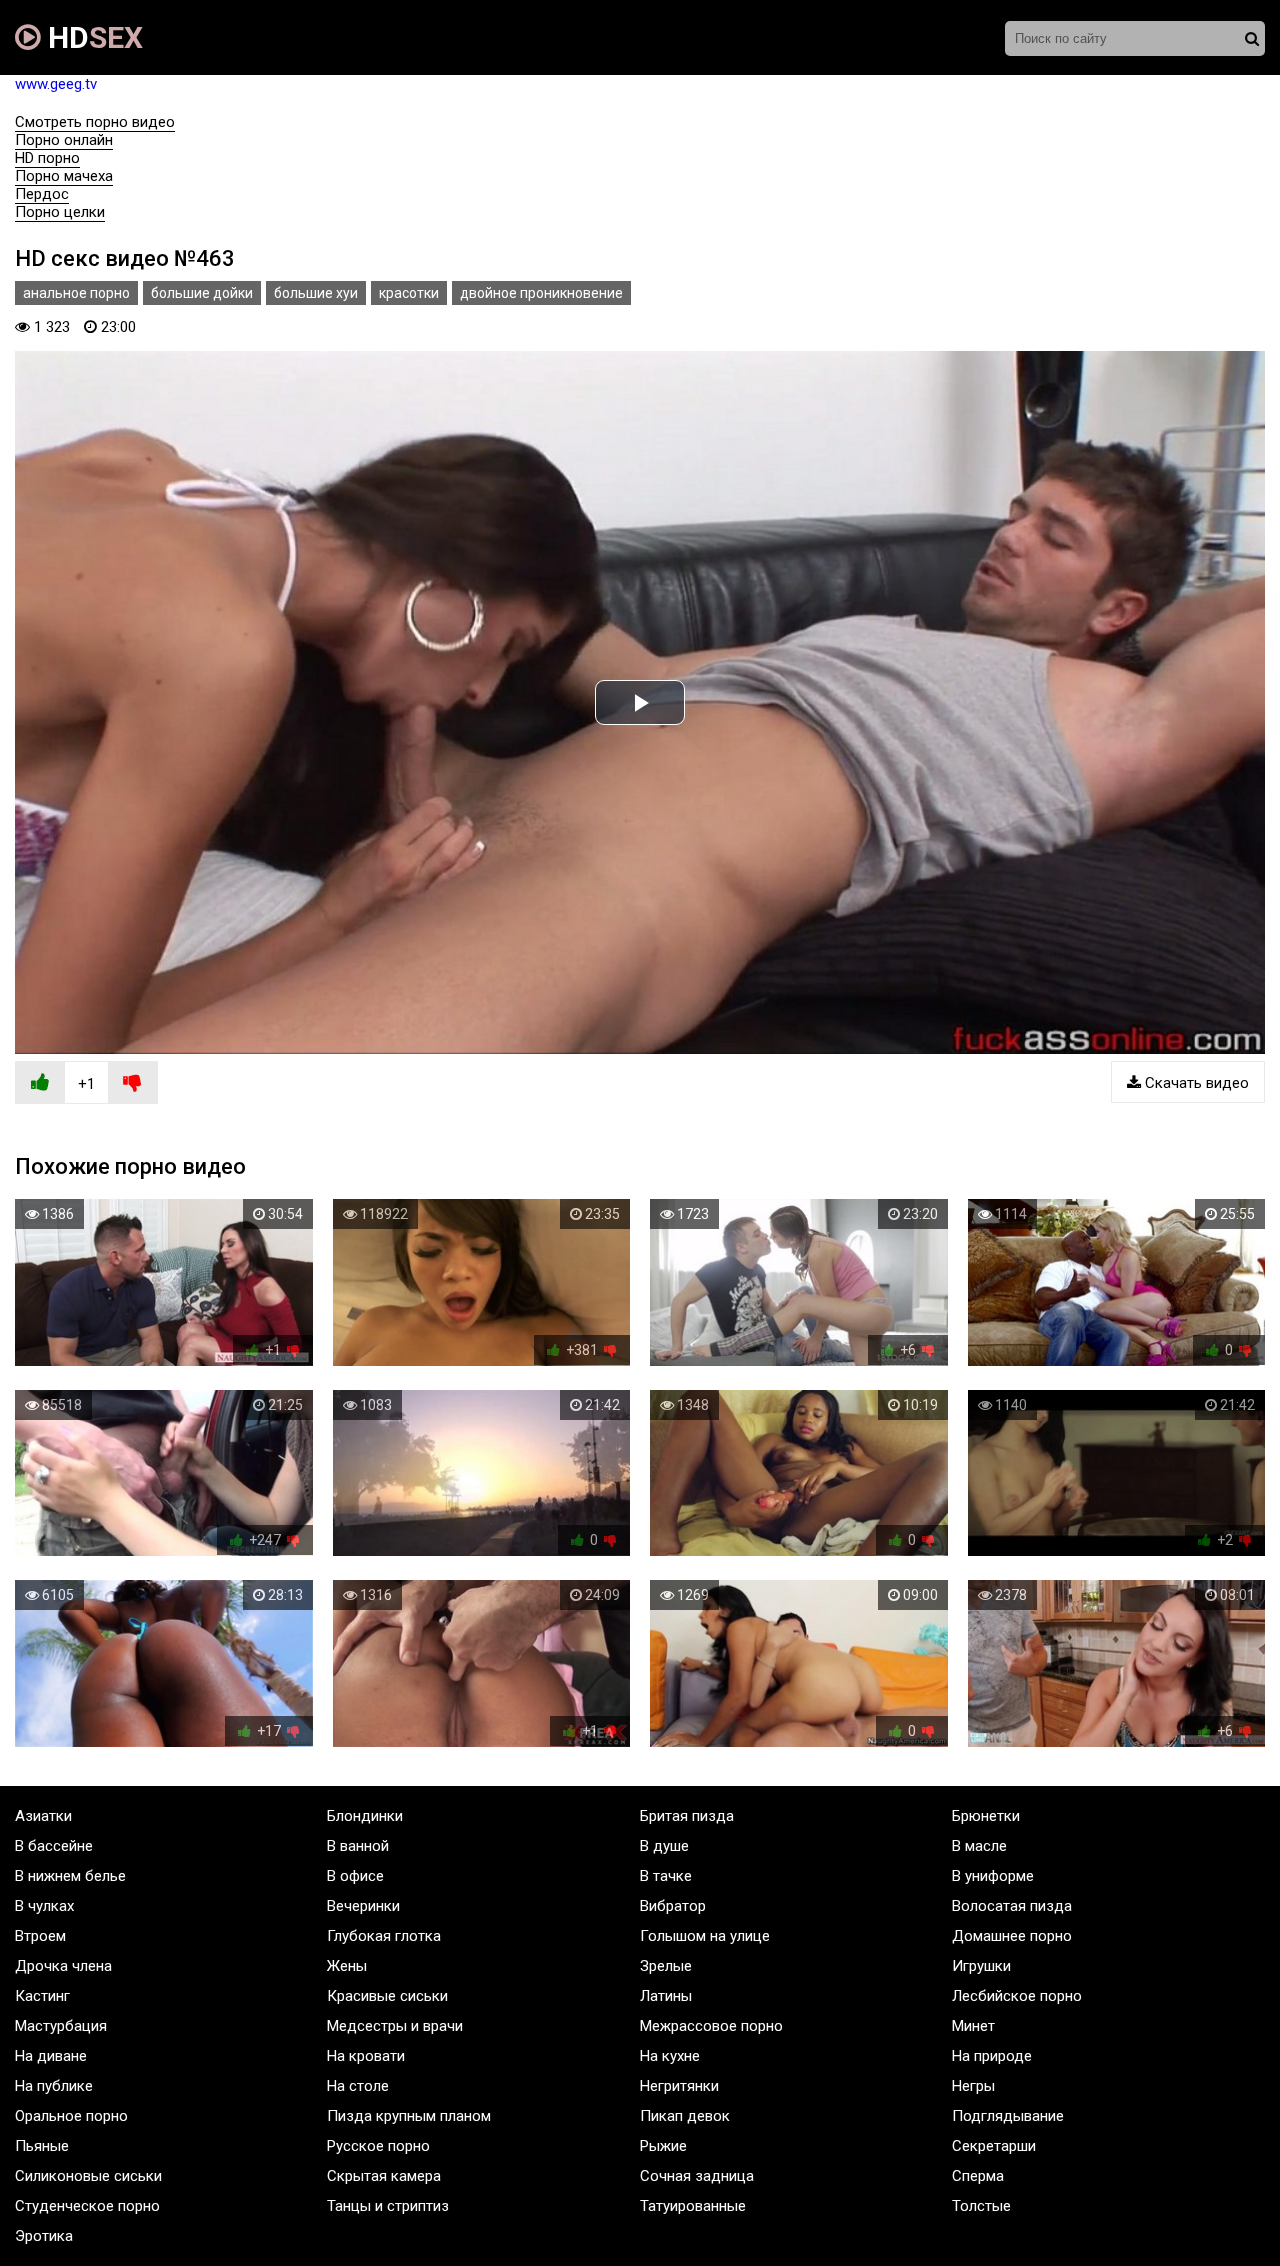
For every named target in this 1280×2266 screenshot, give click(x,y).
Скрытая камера (384, 2176)
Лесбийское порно (1017, 1996)
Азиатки (43, 1816)
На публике (54, 2086)
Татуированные (693, 2206)
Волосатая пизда (1012, 1906)
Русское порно (378, 2146)
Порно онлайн (64, 140)
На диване (51, 2056)
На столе (358, 2086)
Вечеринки (363, 1906)
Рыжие (663, 2146)
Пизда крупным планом (409, 2116)
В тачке (666, 1876)
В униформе (993, 1876)
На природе (992, 2056)
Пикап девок (685, 2116)
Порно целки (60, 212)
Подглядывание (1008, 2116)
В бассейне (54, 1846)
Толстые (981, 2206)
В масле (979, 1846)
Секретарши (994, 2146)
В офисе (355, 1876)
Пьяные (42, 2146)
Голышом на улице (705, 1936)
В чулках (44, 1906)
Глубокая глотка (384, 1936)
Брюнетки (986, 1816)
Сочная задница (697, 2176)
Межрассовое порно (711, 2026)
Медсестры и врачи (395, 2026)
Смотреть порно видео (95, 122)
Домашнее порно (1012, 1936)
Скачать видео (1195, 1083)
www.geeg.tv (56, 84)
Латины (666, 1996)
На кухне (670, 2056)
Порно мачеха (64, 176)
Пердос (42, 194)
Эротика (44, 2236)
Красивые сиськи (387, 1996)
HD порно (47, 158)
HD (92, 37)
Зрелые (666, 1966)
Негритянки (679, 2086)
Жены (347, 1966)
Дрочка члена (63, 1966)
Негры (973, 2086)
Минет (973, 2026)
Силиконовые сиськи (88, 2176)
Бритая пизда (687, 1816)
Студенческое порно (87, 2206)
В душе (664, 1846)
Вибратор (673, 1906)
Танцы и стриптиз (388, 2206)
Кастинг (42, 1996)
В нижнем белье (70, 1876)
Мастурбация (61, 2026)
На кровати (366, 2056)
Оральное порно (71, 2116)
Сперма (978, 2176)
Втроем (40, 1936)
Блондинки (365, 1816)
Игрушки (981, 1966)
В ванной (358, 1846)
